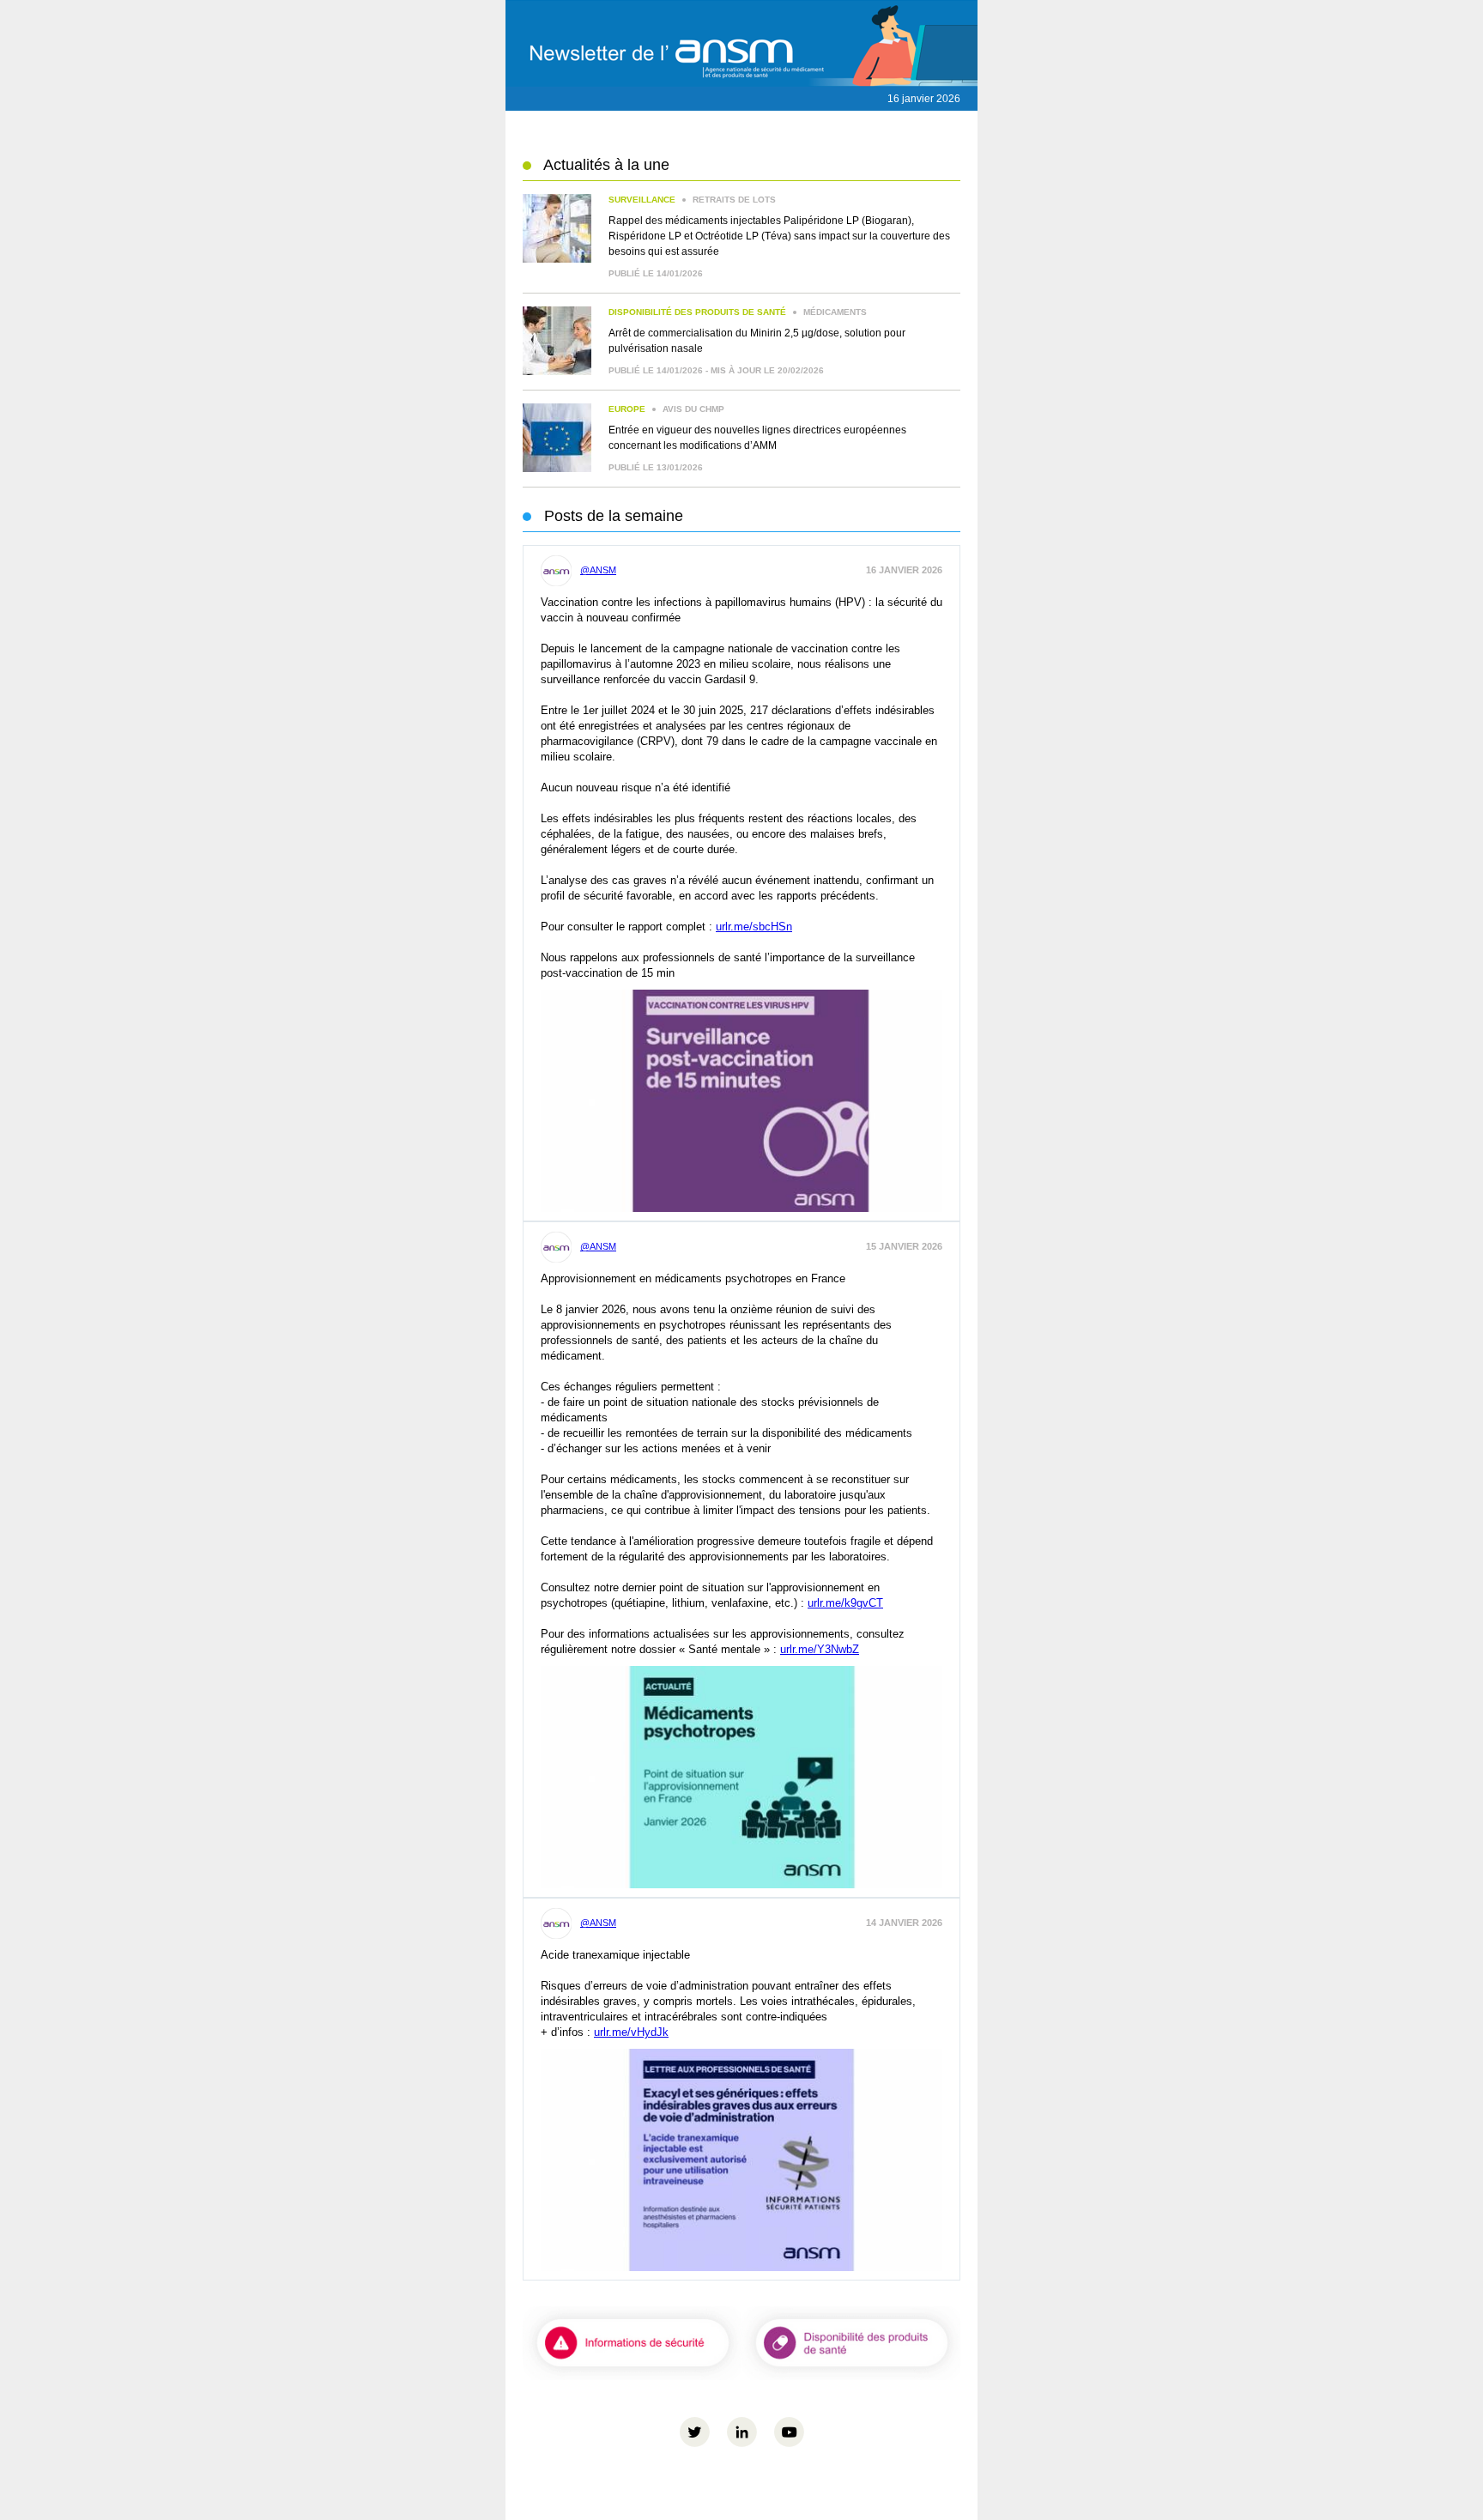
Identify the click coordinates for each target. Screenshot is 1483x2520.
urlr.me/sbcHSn (754, 927)
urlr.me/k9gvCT (845, 1603)
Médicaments (738, 312)
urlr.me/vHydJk (631, 2032)
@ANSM (598, 570)
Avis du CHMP (666, 409)
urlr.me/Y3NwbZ (820, 1649)
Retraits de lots (692, 200)
